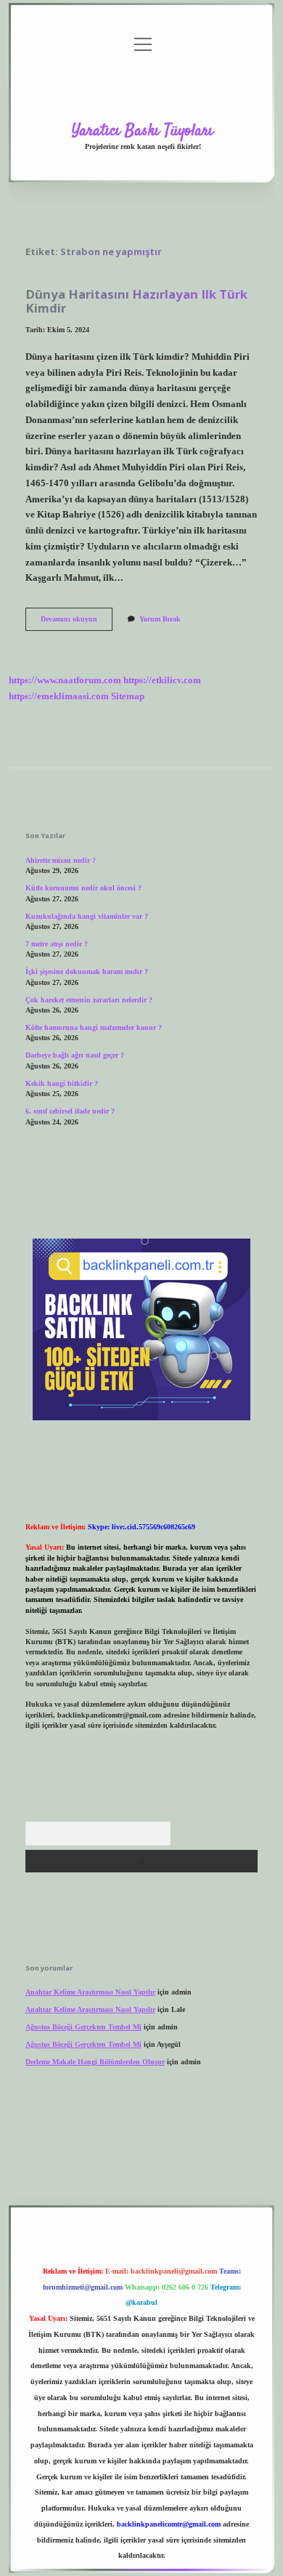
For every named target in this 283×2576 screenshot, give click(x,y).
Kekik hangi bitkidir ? (62, 1083)
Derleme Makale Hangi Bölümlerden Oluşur (95, 2062)
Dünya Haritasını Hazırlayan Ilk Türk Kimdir (136, 301)
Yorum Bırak (160, 619)
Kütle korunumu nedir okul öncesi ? (83, 888)
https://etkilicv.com (162, 680)
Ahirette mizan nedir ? (61, 860)
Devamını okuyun (77, 623)
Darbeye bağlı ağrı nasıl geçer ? (75, 1055)
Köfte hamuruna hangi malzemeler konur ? (94, 1027)
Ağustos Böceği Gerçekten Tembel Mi (83, 2027)
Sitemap (128, 696)
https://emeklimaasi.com (59, 696)
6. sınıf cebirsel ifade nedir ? (70, 1111)
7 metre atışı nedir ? (57, 944)
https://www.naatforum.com (65, 680)
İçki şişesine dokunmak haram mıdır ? (87, 971)
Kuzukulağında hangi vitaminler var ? (87, 916)
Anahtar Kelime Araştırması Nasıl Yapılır (90, 1992)
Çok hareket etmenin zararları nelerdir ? (89, 1000)
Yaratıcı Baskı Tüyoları (143, 131)
